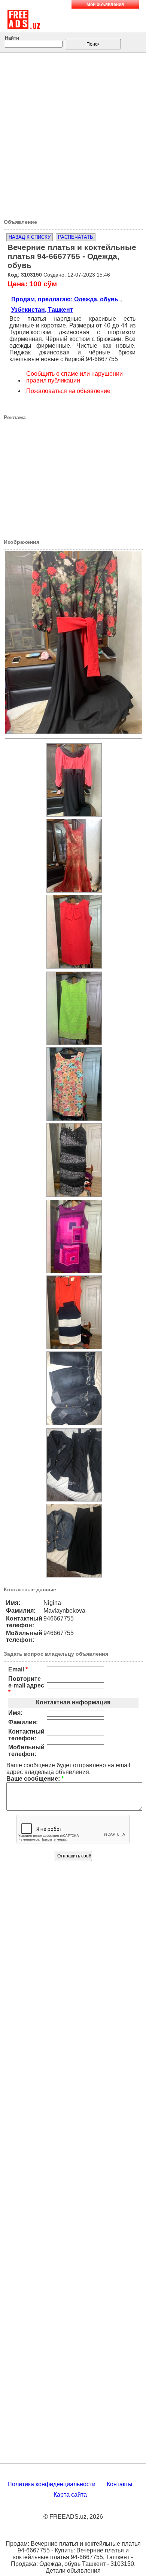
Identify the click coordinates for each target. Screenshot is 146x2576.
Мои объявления (105, 4)
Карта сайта (70, 2495)
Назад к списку (30, 237)
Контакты (120, 2484)
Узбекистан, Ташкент (42, 310)
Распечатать (76, 237)
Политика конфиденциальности (51, 2484)
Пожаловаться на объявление (68, 391)
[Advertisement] (73, 133)
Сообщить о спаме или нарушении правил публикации (74, 377)
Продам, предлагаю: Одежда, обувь (65, 299)
